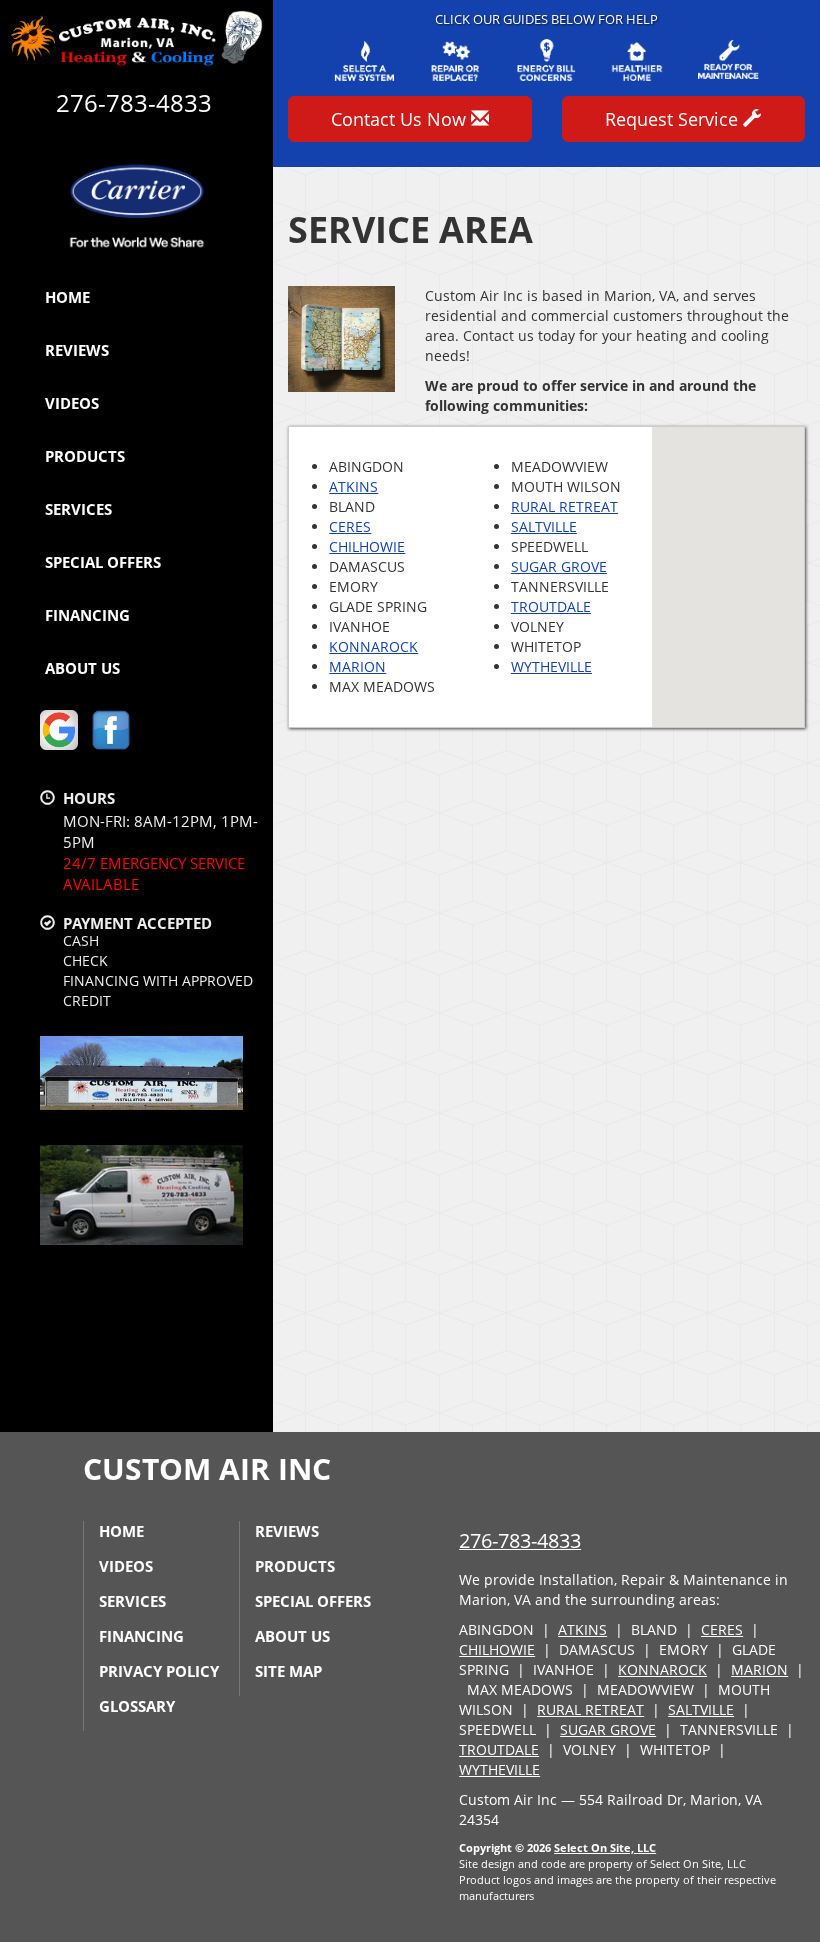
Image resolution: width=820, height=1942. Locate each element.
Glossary (137, 1706)
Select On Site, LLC (605, 1847)
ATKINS (353, 486)
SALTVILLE (544, 526)
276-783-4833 (520, 1540)
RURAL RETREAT (564, 506)
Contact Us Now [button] (401, 119)
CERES (350, 526)
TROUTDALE (551, 606)
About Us (82, 668)
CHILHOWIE (367, 546)
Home (67, 297)
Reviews (77, 350)
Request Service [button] (674, 119)
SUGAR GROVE (559, 566)
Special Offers (103, 562)
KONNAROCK (373, 646)
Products (85, 456)
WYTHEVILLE (551, 666)
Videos (72, 403)
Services (78, 509)
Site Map (288, 1671)
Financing (87, 615)
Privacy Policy (159, 1671)
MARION (357, 666)
